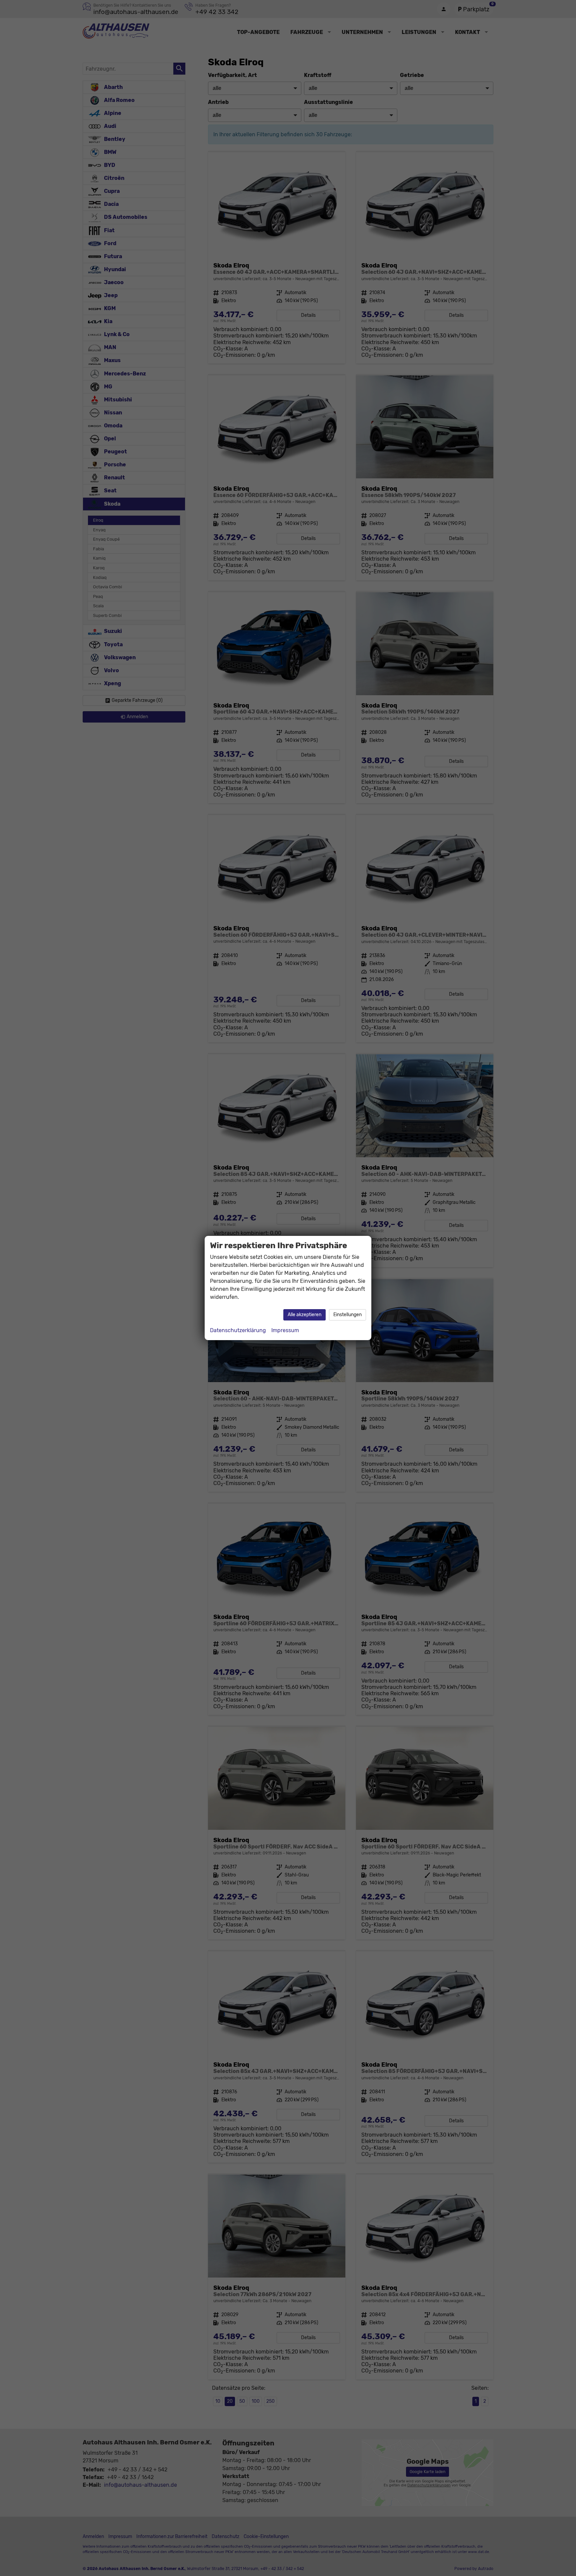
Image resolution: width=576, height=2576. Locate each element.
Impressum (285, 1330)
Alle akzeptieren (304, 1315)
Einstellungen (347, 1315)
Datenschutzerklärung (238, 1330)
